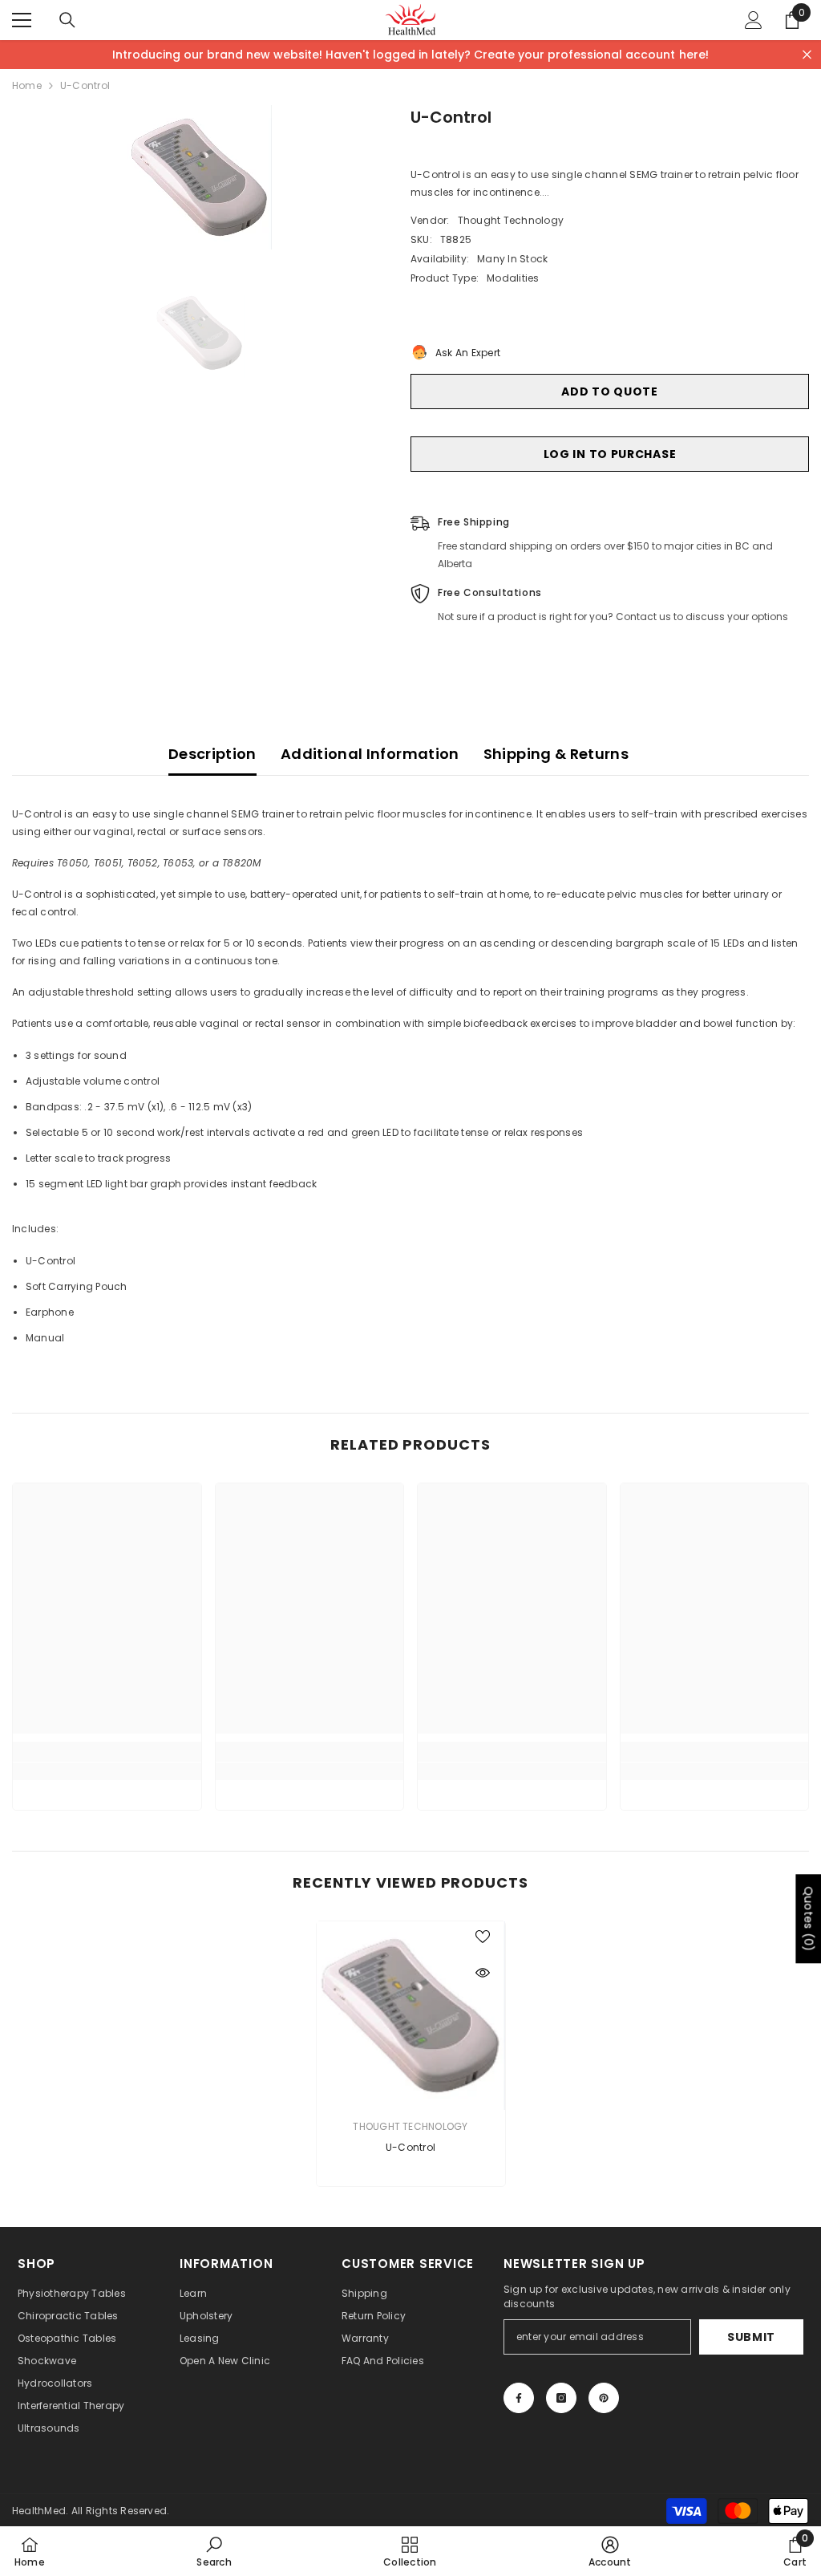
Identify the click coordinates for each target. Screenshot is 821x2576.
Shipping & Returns (556, 754)
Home (27, 85)
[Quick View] (483, 1973)
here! (694, 55)
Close (807, 55)
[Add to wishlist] (483, 1936)
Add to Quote (609, 391)
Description (212, 754)
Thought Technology (511, 220)
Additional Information (370, 754)
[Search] (67, 20)
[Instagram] (561, 2398)
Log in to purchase (610, 454)
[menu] (22, 20)
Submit (751, 2337)
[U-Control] (411, 2016)
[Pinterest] (604, 2398)
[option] (199, 177)
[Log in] (754, 20)
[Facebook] (519, 2398)
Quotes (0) (808, 1919)
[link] (107, 1771)
